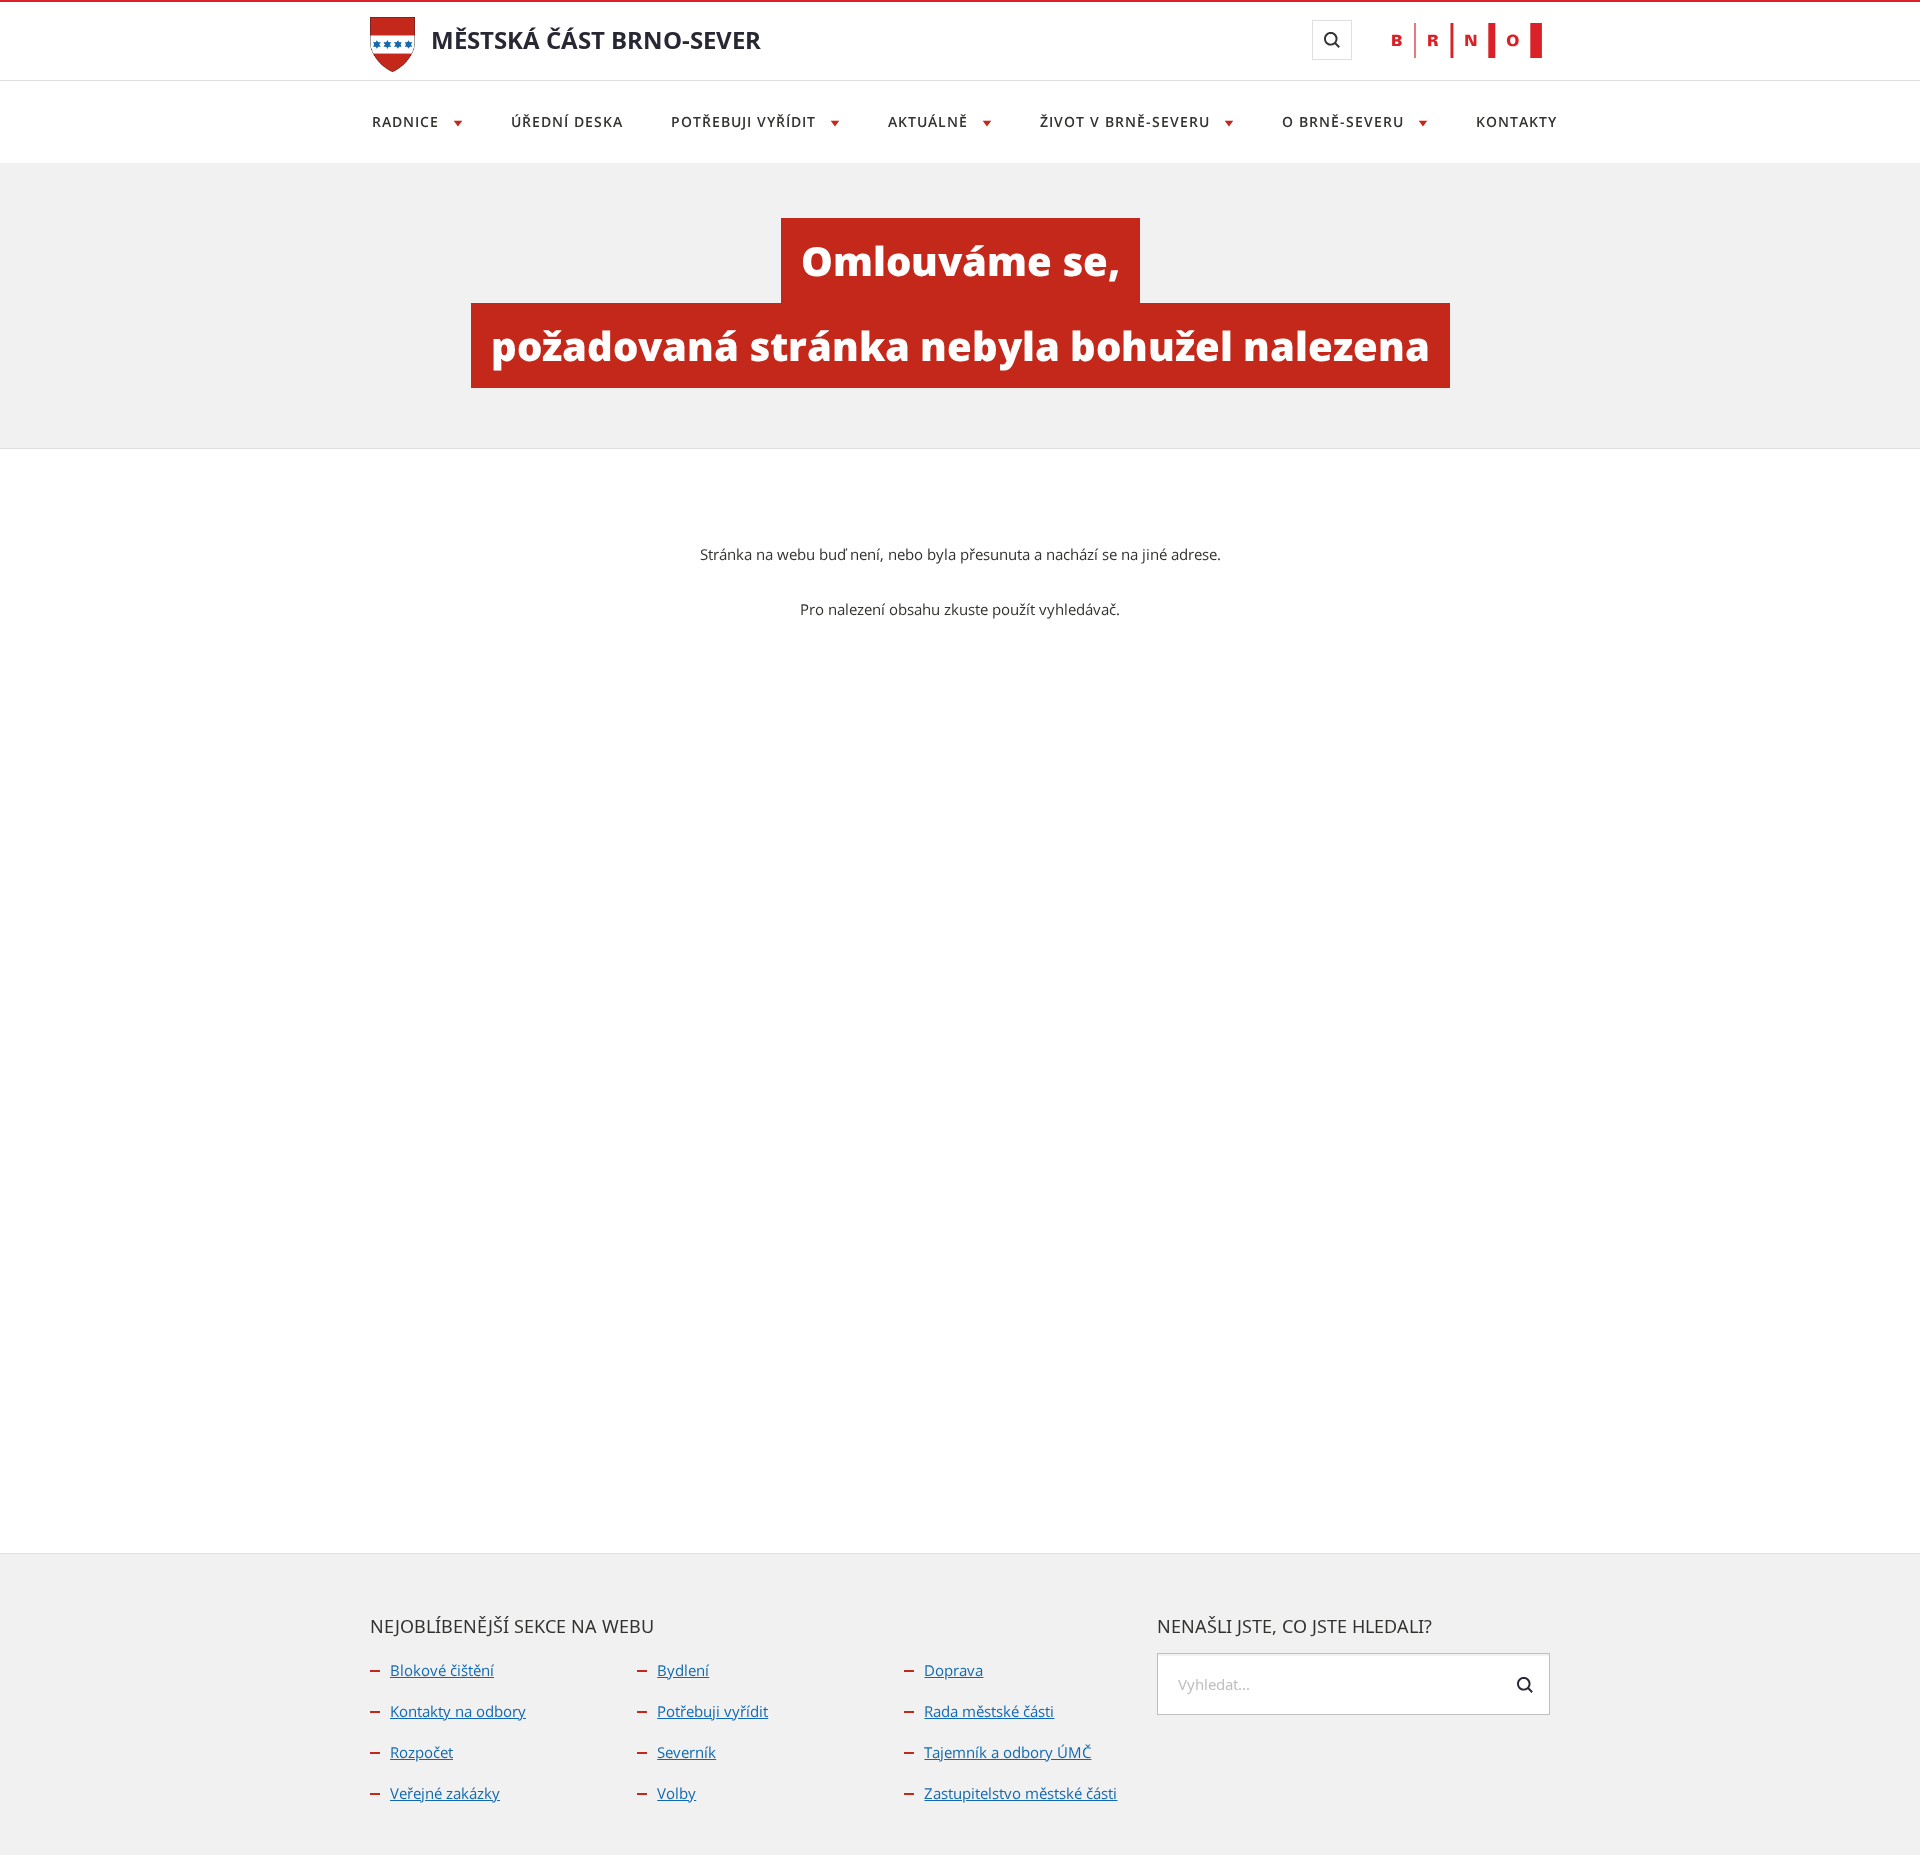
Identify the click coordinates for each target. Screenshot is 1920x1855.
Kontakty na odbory (458, 1711)
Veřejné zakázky (445, 1793)
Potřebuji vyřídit (746, 121)
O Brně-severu (1345, 121)
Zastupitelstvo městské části (1020, 1793)
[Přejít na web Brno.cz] (1467, 40)
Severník (686, 1752)
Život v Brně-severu (1127, 121)
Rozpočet (421, 1752)
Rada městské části (989, 1711)
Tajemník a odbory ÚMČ (1007, 1752)
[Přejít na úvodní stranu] (392, 42)
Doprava (953, 1670)
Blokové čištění (442, 1670)
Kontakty (1516, 121)
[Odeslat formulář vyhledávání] (1525, 1685)
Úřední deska (567, 121)
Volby (676, 1793)
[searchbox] (1353, 1684)
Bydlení (683, 1670)
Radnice (408, 121)
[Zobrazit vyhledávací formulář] (1332, 40)
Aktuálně (930, 121)
